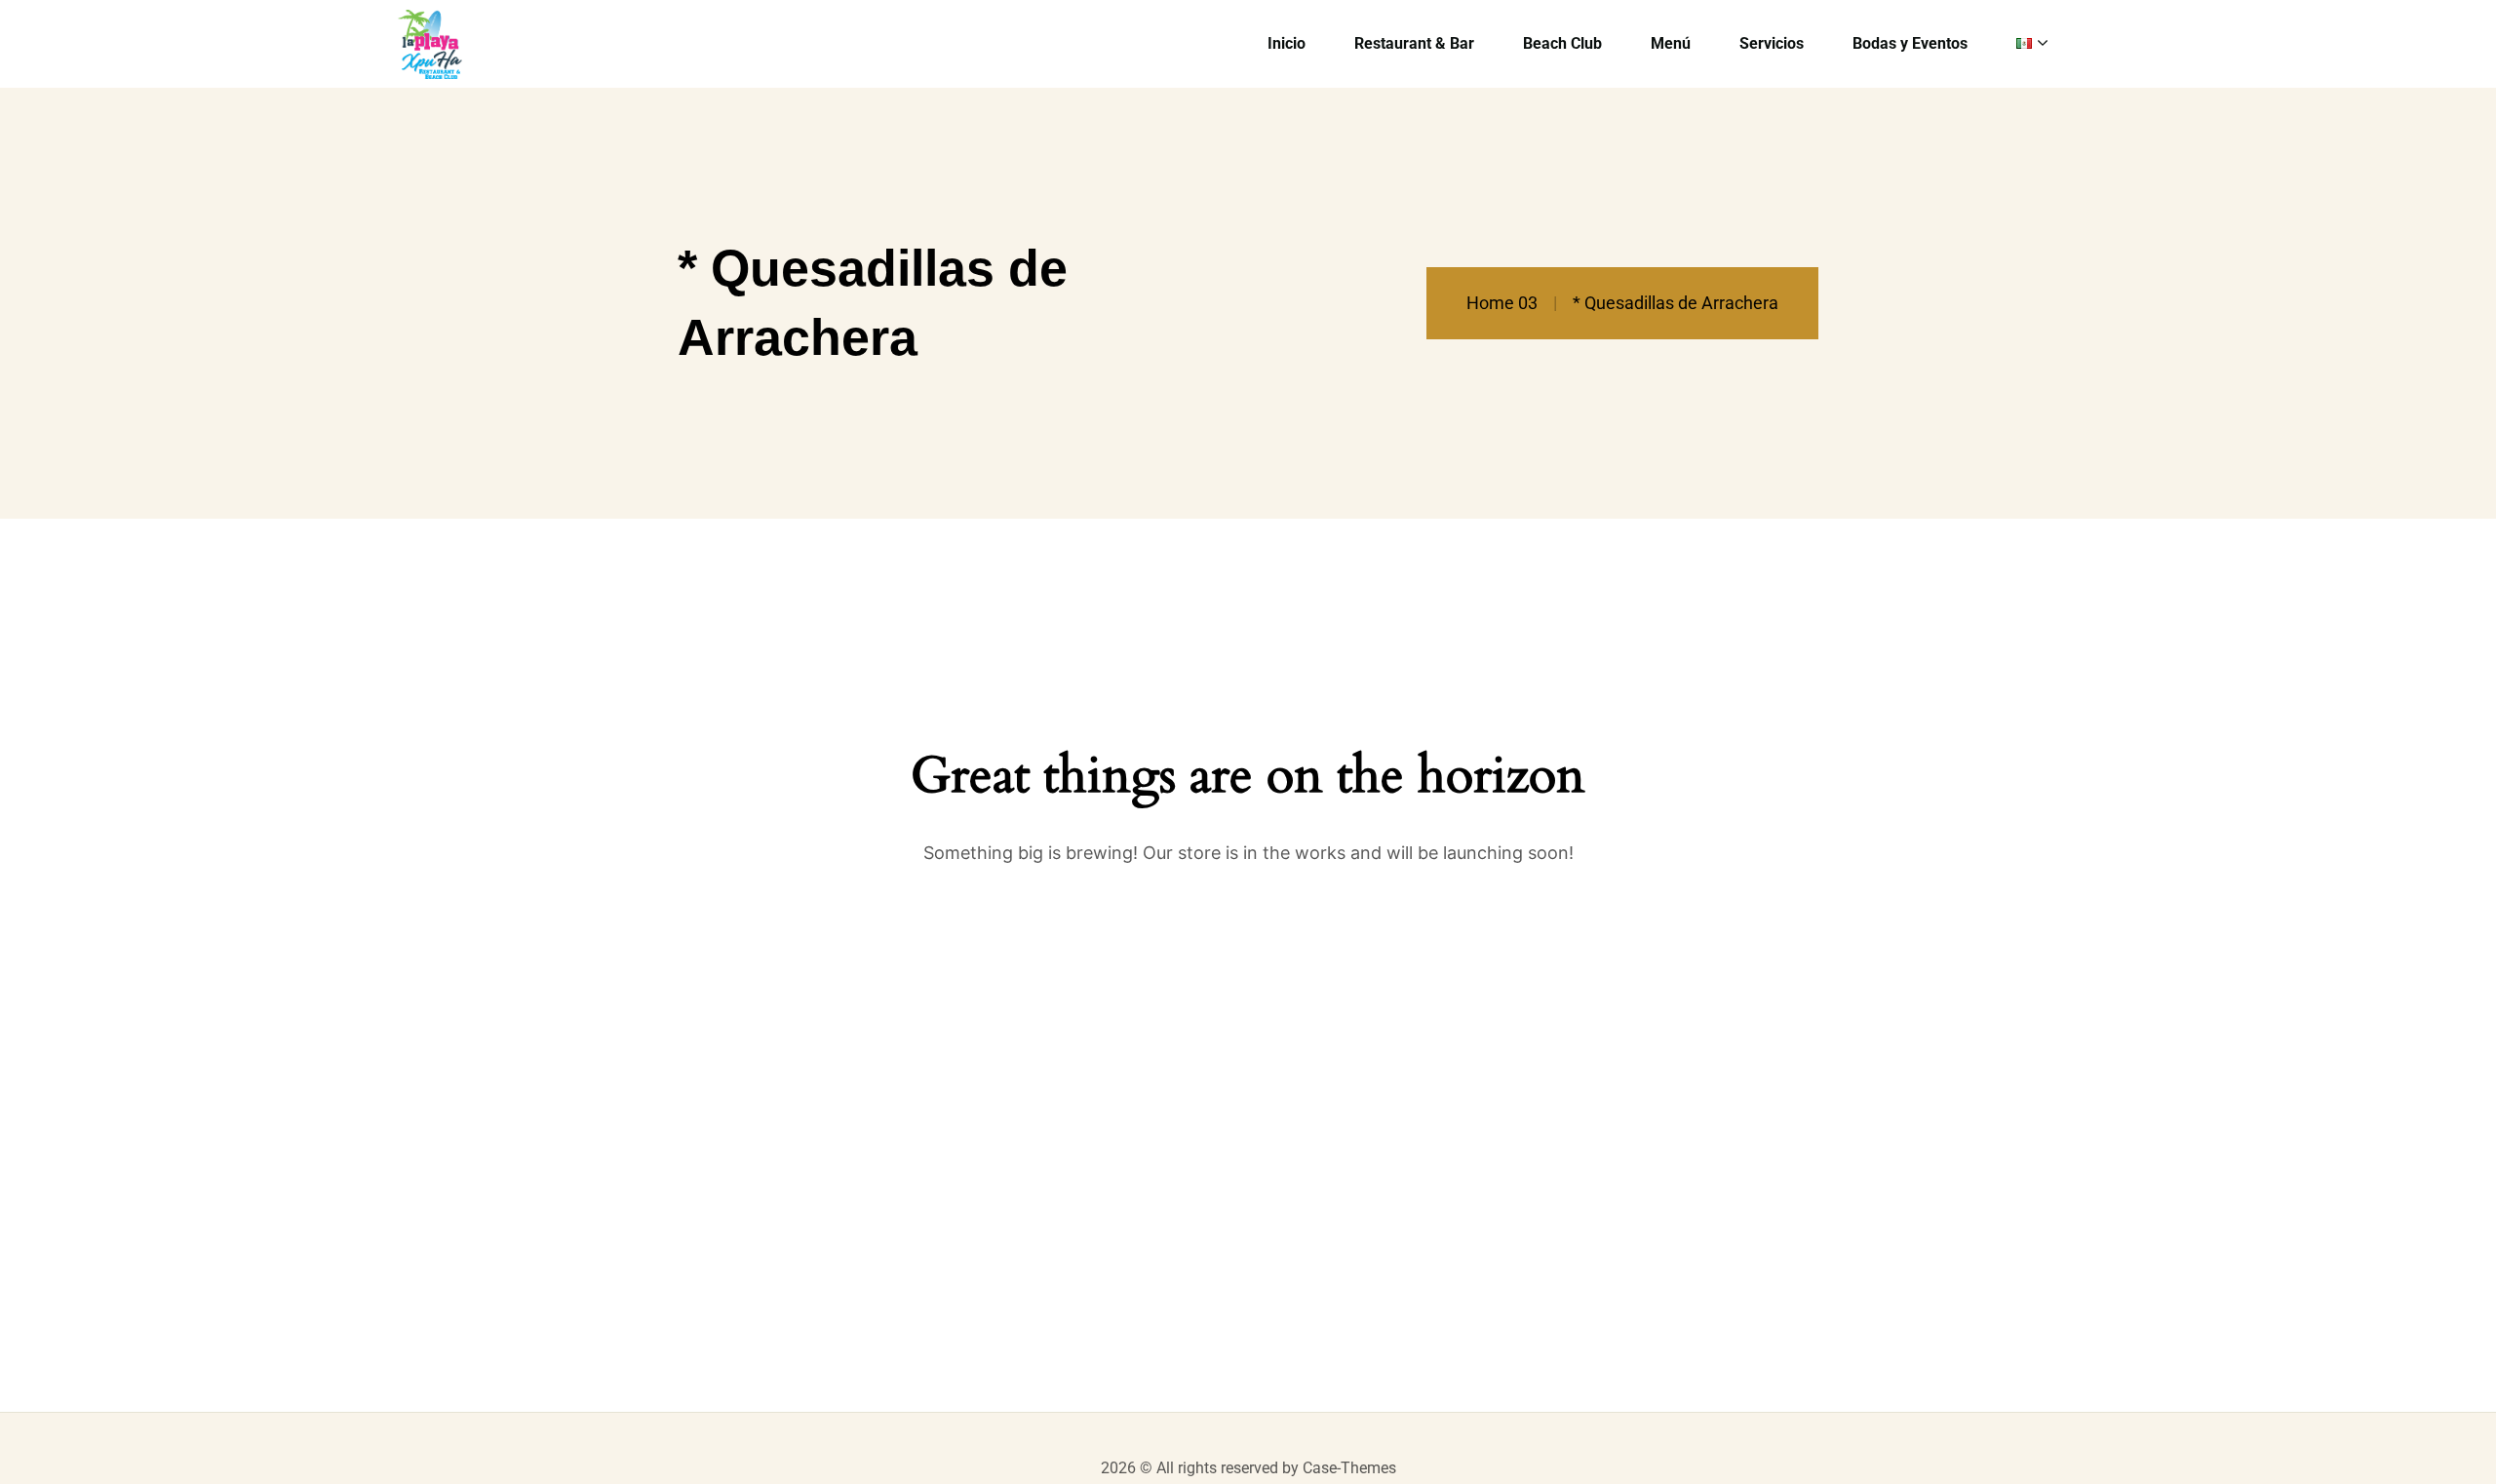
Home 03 (1502, 303)
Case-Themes (1349, 1468)
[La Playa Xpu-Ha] (430, 44)
